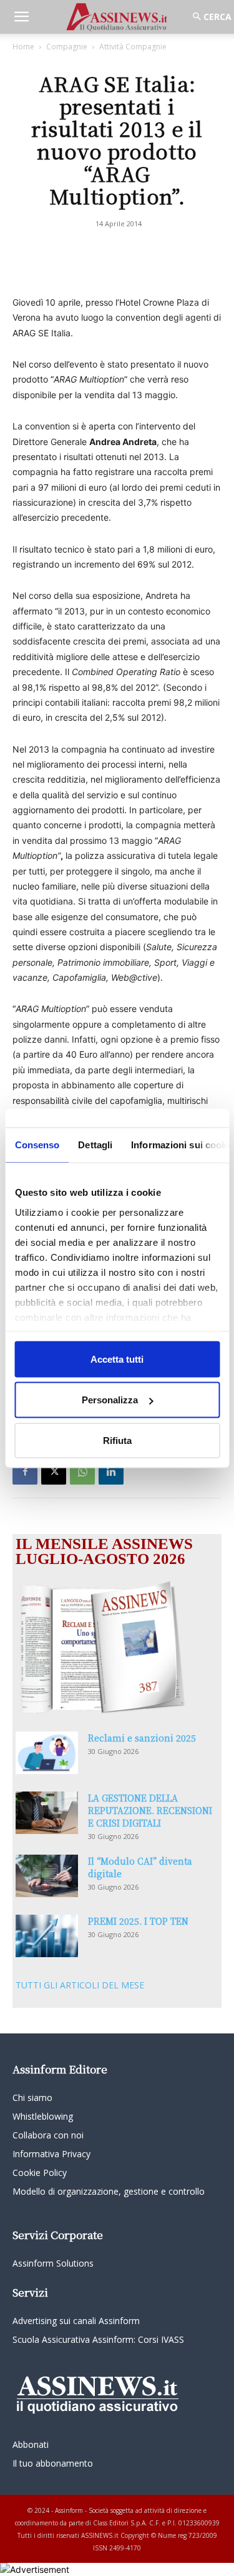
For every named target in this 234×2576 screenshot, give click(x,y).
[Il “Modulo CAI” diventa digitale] (47, 1876)
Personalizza (110, 1400)
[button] (21, 17)
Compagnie (67, 47)
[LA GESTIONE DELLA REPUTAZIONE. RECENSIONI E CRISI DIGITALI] (47, 1813)
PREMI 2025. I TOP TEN (138, 1921)
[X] (54, 1472)
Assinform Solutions (53, 2263)
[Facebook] (25, 1472)
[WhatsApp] (82, 1472)
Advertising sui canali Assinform (76, 2321)
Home (23, 47)
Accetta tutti (117, 1359)
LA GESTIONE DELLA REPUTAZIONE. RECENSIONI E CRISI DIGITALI (150, 1810)
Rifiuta (117, 1440)
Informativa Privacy (51, 2154)
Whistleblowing (43, 2116)
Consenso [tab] (37, 1144)
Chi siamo (32, 2097)
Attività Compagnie (133, 47)
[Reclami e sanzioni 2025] (47, 1753)
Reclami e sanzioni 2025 (142, 1738)
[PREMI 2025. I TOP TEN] (47, 1936)
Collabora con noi (48, 2135)
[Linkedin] (111, 1472)
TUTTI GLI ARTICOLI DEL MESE (80, 1985)
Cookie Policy (40, 2173)
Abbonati (31, 2444)
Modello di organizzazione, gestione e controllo (109, 2191)
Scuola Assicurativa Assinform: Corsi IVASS (98, 2339)
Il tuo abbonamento (53, 2463)
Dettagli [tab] (95, 1144)
